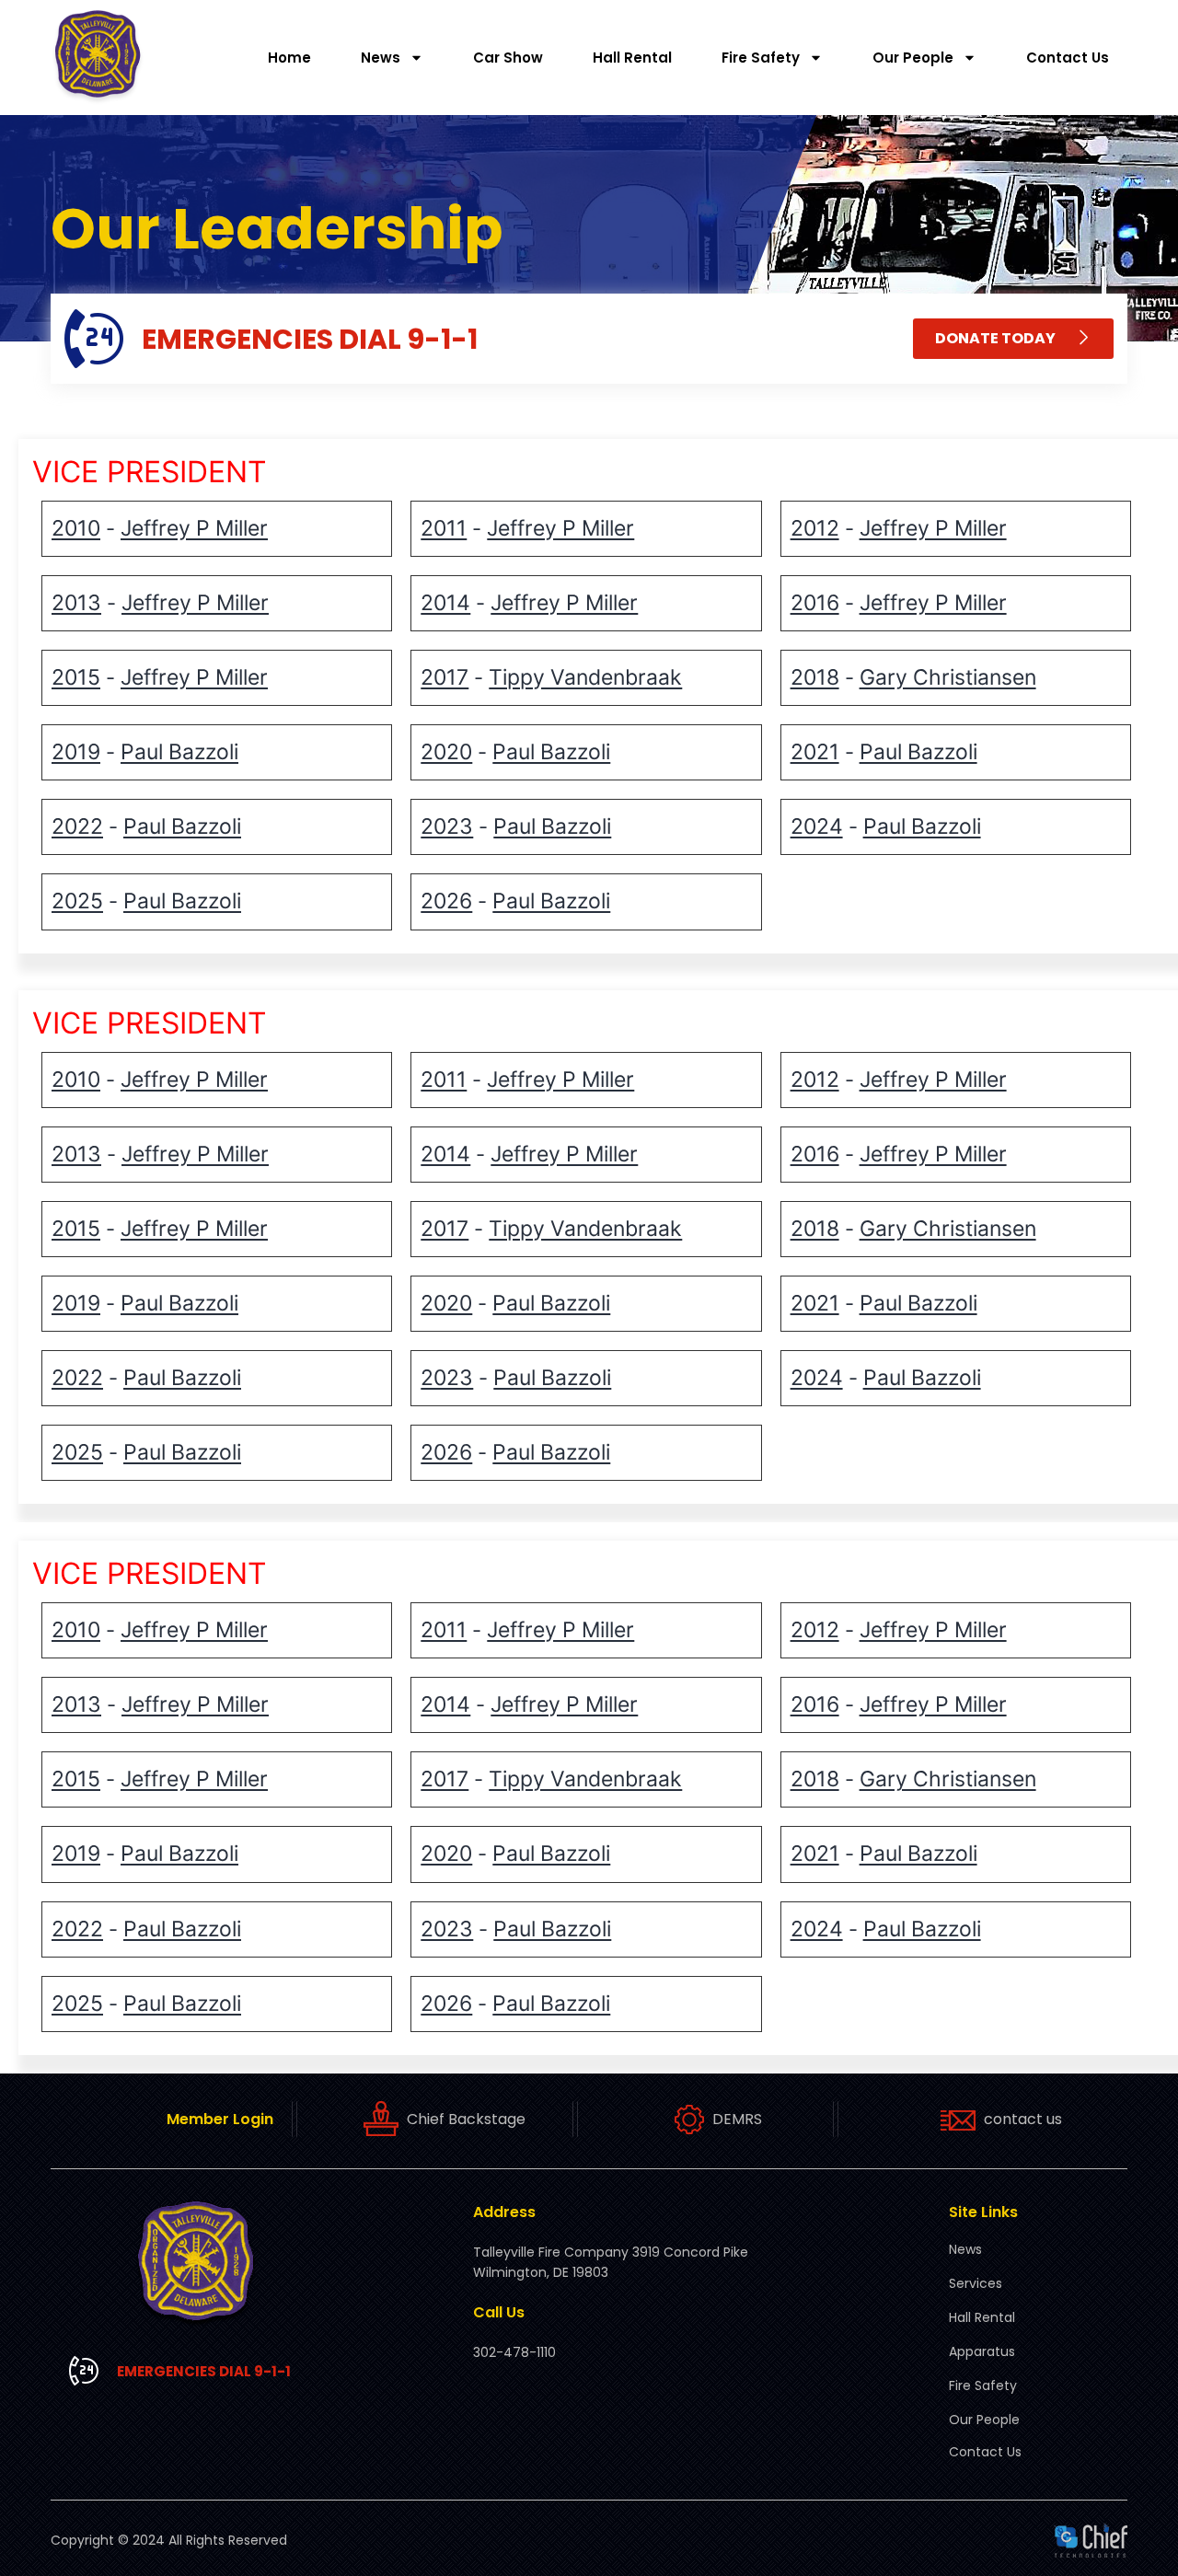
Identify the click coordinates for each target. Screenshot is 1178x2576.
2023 (447, 826)
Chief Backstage (466, 2119)
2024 (817, 826)
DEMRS (737, 2119)
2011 (444, 528)
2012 (815, 528)
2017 (445, 677)
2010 (76, 528)
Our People (913, 58)
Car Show (508, 58)
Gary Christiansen (948, 677)
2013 (76, 603)
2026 (446, 901)
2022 (77, 826)
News (381, 58)
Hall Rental (632, 58)
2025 (77, 901)
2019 (76, 752)
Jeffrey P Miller (194, 528)
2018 (815, 677)
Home (289, 58)
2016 (815, 603)
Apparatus (982, 2351)
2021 (815, 752)
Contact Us (1068, 58)
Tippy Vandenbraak (585, 677)
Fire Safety (761, 58)
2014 (445, 603)
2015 (76, 677)
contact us (1023, 2119)
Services (976, 2283)
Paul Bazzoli (179, 752)
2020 (446, 752)
